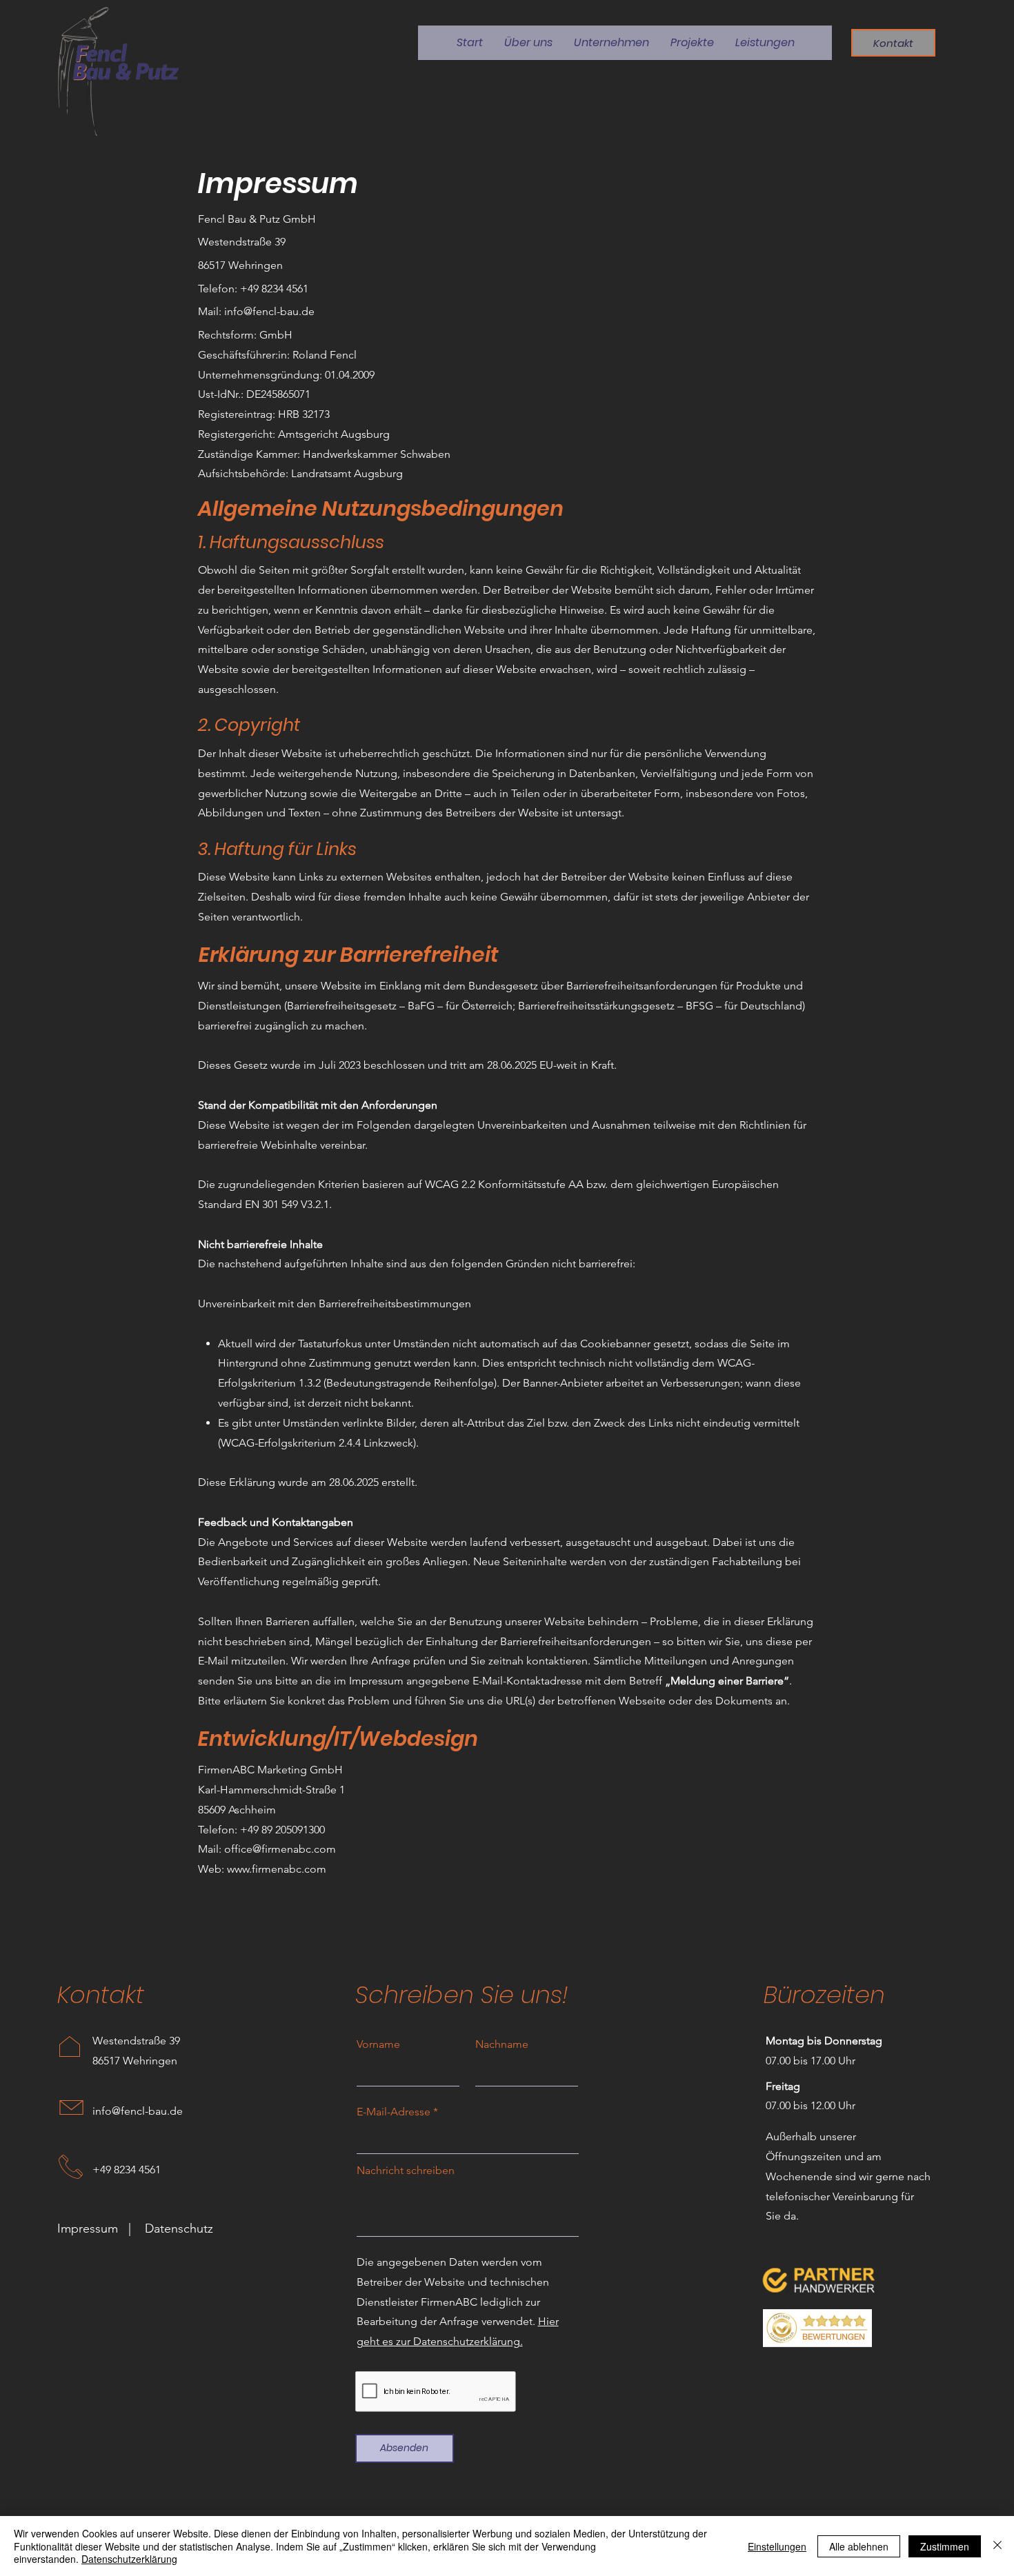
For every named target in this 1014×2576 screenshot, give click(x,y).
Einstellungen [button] (777, 2546)
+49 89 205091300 (282, 1830)
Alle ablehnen (859, 2546)
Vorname (378, 2044)
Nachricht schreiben (406, 2171)
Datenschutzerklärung (129, 2559)
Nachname (502, 2044)
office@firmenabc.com (280, 1849)
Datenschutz (179, 2228)
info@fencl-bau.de (269, 311)
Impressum (88, 2228)
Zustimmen (945, 2546)
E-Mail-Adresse (394, 2112)
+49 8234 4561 (127, 2170)
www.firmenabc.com (277, 1869)
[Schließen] (997, 2546)
